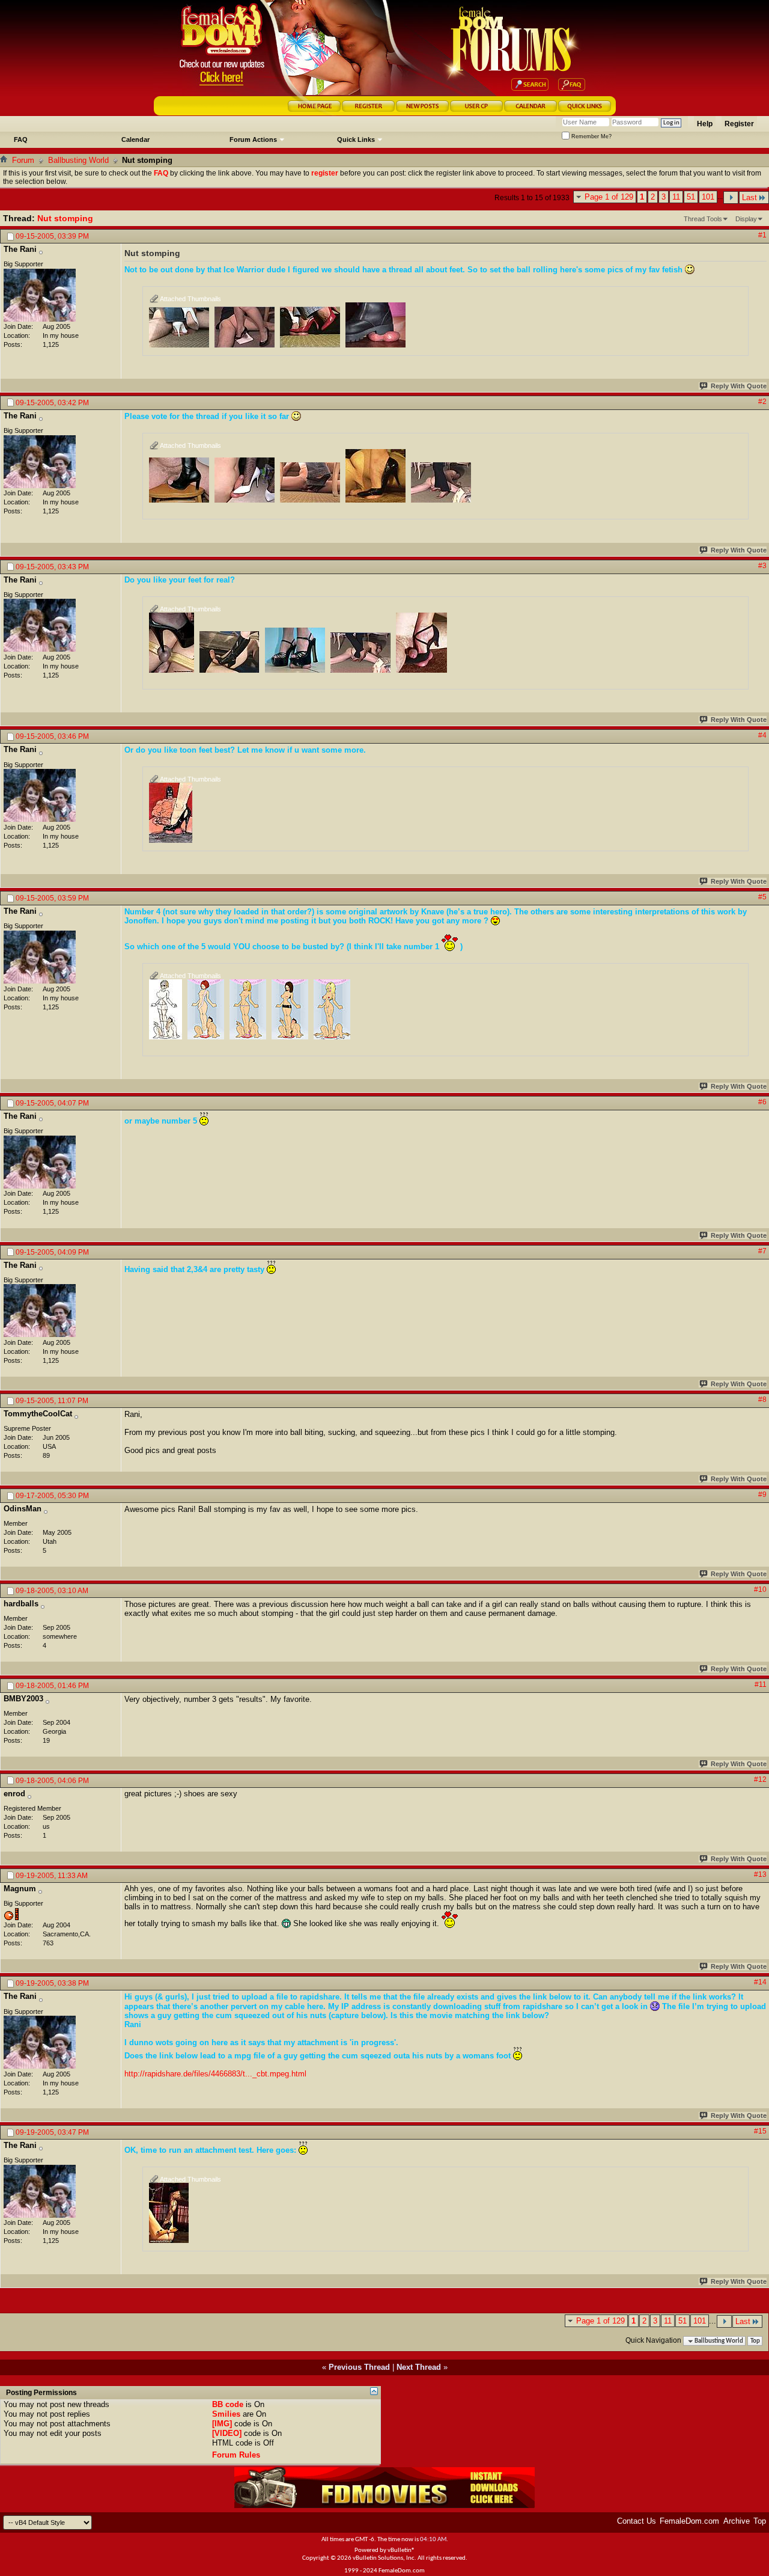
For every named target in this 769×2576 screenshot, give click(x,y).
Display (746, 219)
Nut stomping (65, 218)
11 (676, 197)
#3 (762, 566)
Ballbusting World (78, 160)
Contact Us (637, 2521)
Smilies (226, 2414)
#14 (760, 1982)
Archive (737, 2521)
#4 (762, 735)
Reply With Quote (739, 386)
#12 (760, 1779)
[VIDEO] (227, 2433)
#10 (760, 1589)
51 (691, 197)
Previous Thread (359, 2367)
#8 (762, 1400)
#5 (762, 897)
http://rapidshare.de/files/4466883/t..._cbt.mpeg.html (215, 2074)
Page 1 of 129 (609, 197)
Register (739, 124)
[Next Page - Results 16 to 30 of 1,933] (731, 197)
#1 (762, 235)
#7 (762, 1251)
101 (708, 197)
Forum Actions (253, 139)
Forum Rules (236, 2455)
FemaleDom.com (689, 2521)
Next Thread (419, 2367)
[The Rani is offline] (40, 295)
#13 (760, 1874)
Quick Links (356, 139)
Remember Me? (591, 136)
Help (705, 124)
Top (755, 2341)
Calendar (135, 139)
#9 (762, 1495)
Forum (23, 160)
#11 (761, 1684)
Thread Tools (703, 219)
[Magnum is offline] (11, 1914)
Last (749, 197)
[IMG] (222, 2424)
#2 (762, 402)
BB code (228, 2404)
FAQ (21, 139)
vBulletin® (401, 2550)
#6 (762, 1102)
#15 (760, 2131)
